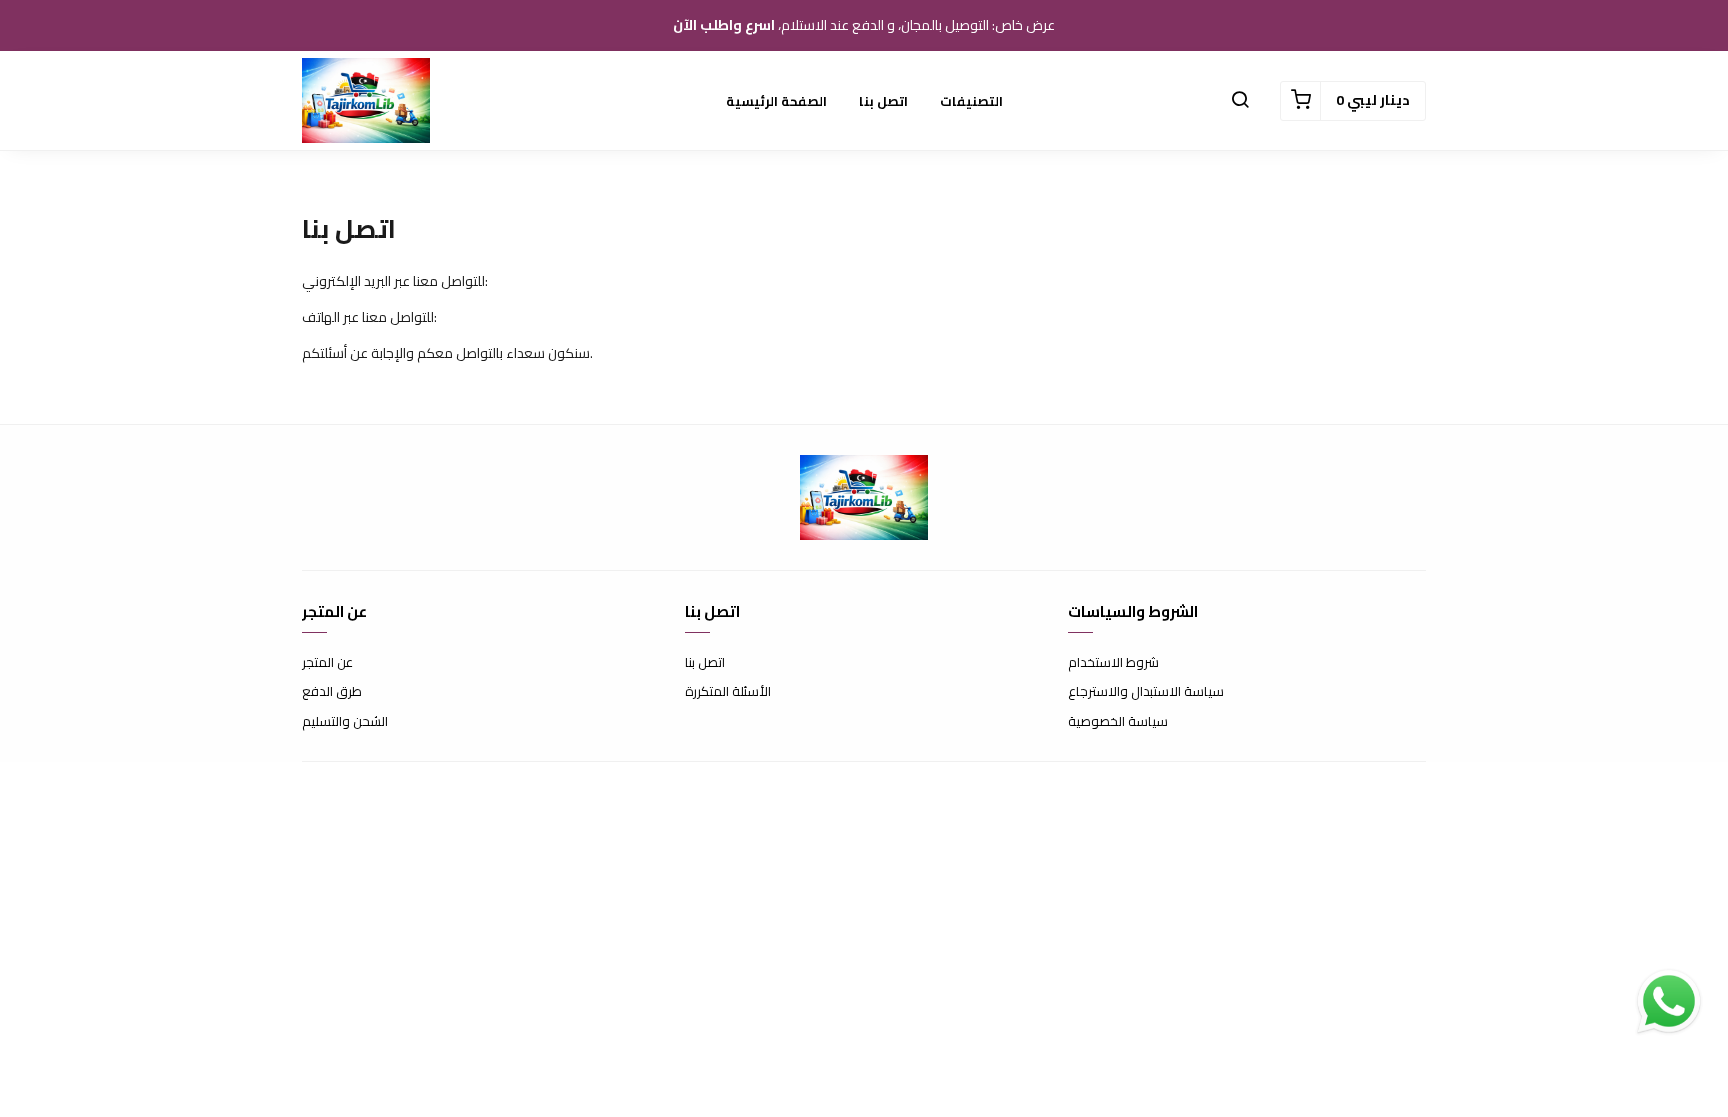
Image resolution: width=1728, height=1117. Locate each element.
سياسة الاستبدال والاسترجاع (1146, 692)
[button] (1240, 101)
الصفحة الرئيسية (776, 101)
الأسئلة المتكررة (728, 692)
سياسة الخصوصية (1118, 722)
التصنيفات (971, 101)
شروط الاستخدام (1113, 663)
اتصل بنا (883, 101)
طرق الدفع (332, 692)
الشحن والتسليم (345, 722)
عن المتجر (327, 663)
